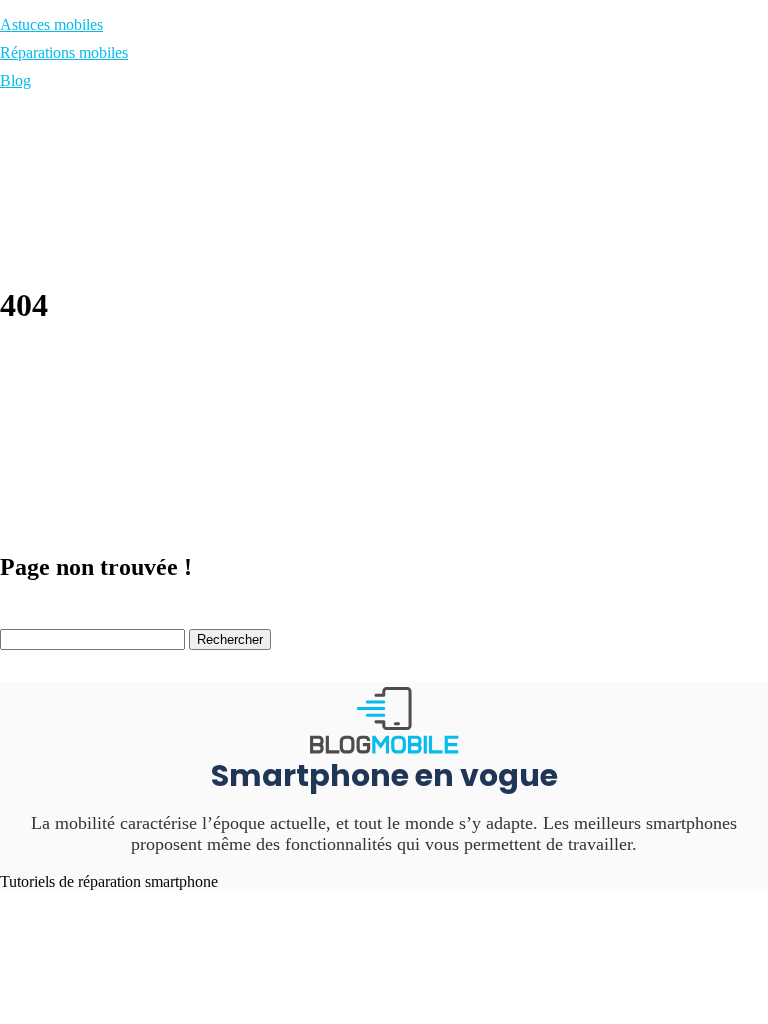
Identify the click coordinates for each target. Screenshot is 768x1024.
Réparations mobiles (64, 52)
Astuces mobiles (51, 24)
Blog (15, 80)
